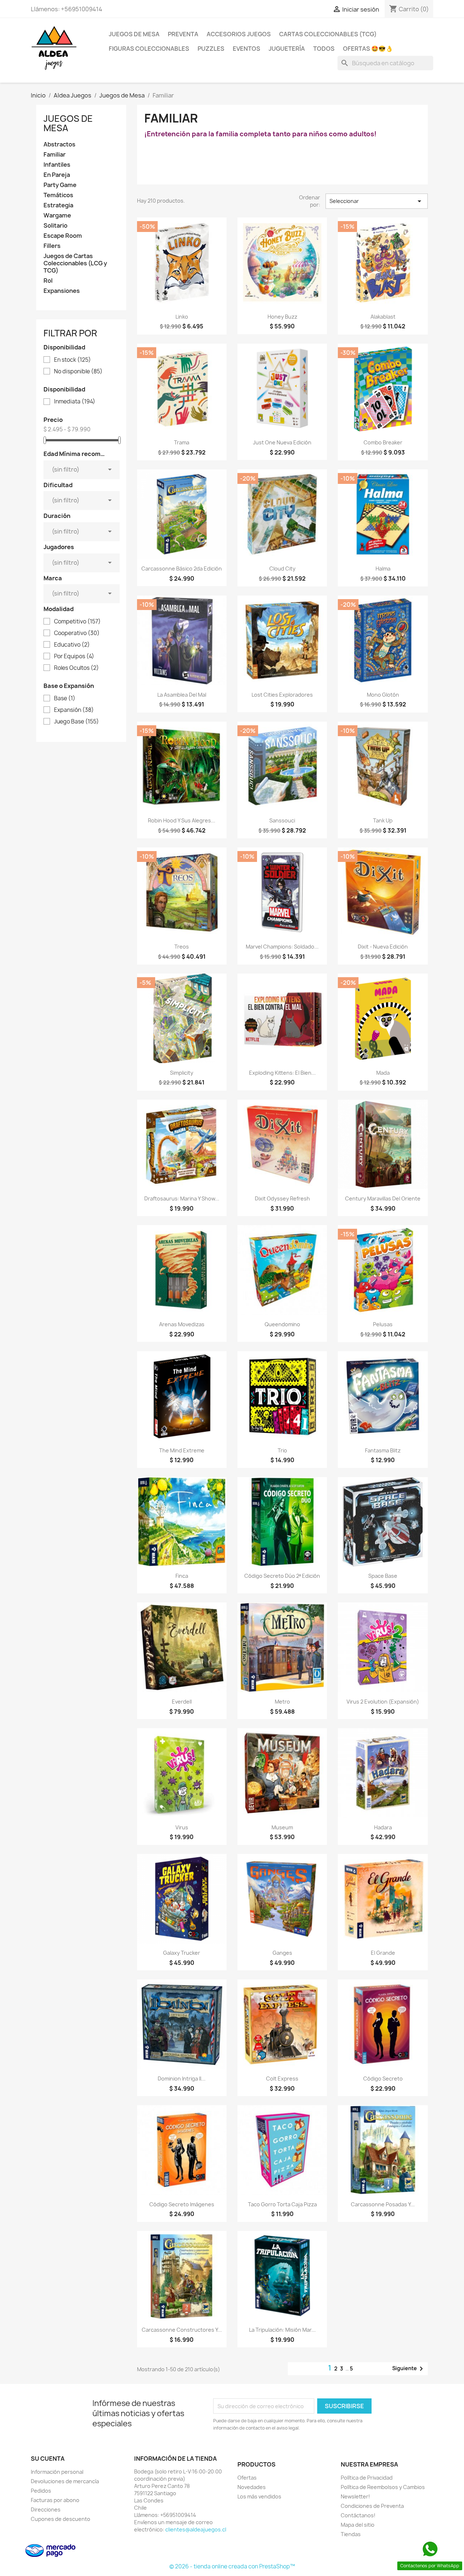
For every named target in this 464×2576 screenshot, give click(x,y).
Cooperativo (77, 633)
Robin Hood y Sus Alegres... (182, 820)
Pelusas (383, 1324)
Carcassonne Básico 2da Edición (182, 569)
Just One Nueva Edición (282, 442)
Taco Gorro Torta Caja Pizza (282, 2204)
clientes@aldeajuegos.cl (196, 2529)
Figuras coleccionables (149, 49)
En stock (72, 360)
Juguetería (287, 49)
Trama (182, 442)
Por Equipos (74, 656)
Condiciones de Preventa (372, 2506)
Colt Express (282, 2079)
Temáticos (58, 195)
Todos (324, 49)
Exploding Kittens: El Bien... (282, 1073)
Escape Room (63, 236)
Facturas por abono (55, 2500)
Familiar (55, 155)
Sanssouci (282, 820)
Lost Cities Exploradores (282, 695)
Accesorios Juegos (239, 34)
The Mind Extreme (182, 1450)
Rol (48, 281)
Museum (282, 1827)
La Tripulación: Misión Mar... (282, 2330)
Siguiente (409, 2369)
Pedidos (41, 2491)
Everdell (182, 1702)
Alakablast (383, 317)
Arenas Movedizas (182, 1324)
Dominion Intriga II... (182, 2079)
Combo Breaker (383, 442)
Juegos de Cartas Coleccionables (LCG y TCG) (75, 263)
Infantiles (57, 165)
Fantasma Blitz (383, 1450)
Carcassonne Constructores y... (182, 2330)
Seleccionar (377, 201)
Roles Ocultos (76, 668)
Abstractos (59, 144)
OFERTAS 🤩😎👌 (368, 49)
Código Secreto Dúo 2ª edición (282, 1576)
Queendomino (282, 1324)
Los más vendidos (259, 2496)
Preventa (183, 34)
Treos (182, 947)
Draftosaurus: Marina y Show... (182, 1198)
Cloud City (282, 569)
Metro (282, 1702)
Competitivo (77, 622)
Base (65, 698)
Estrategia (58, 205)
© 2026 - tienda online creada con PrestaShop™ (232, 2566)
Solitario (55, 226)
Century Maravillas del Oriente (383, 1198)
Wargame (57, 215)
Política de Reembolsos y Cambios (383, 2487)
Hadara (383, 1827)
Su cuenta (48, 2459)
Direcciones (46, 2509)
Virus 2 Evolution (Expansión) (383, 1702)
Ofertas (247, 2478)
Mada (383, 1073)
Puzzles (211, 49)
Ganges (282, 1953)
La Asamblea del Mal (182, 695)
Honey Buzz (282, 317)
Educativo (72, 645)
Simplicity (182, 1073)
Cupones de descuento (61, 2519)
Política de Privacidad (367, 2478)
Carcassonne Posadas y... (383, 2204)
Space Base (383, 1576)
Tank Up (383, 820)
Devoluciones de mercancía (65, 2481)
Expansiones (62, 291)
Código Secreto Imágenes (182, 2204)
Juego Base (76, 722)
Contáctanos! (358, 2515)
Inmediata (75, 402)
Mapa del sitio (358, 2525)
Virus (182, 1827)
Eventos (246, 49)
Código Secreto (383, 2079)
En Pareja (57, 175)
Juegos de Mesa (134, 34)
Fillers (52, 246)
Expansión (74, 710)
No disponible (78, 372)
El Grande (383, 1953)
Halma (383, 569)
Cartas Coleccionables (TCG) (328, 34)
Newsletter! (355, 2496)
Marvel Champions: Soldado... (282, 947)
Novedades (252, 2487)
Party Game (60, 185)
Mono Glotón (383, 695)
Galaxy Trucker (182, 1953)
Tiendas (351, 2534)
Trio (282, 1450)
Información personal (57, 2472)
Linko (182, 317)
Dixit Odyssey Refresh (282, 1198)
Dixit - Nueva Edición (383, 947)
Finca (182, 1576)
